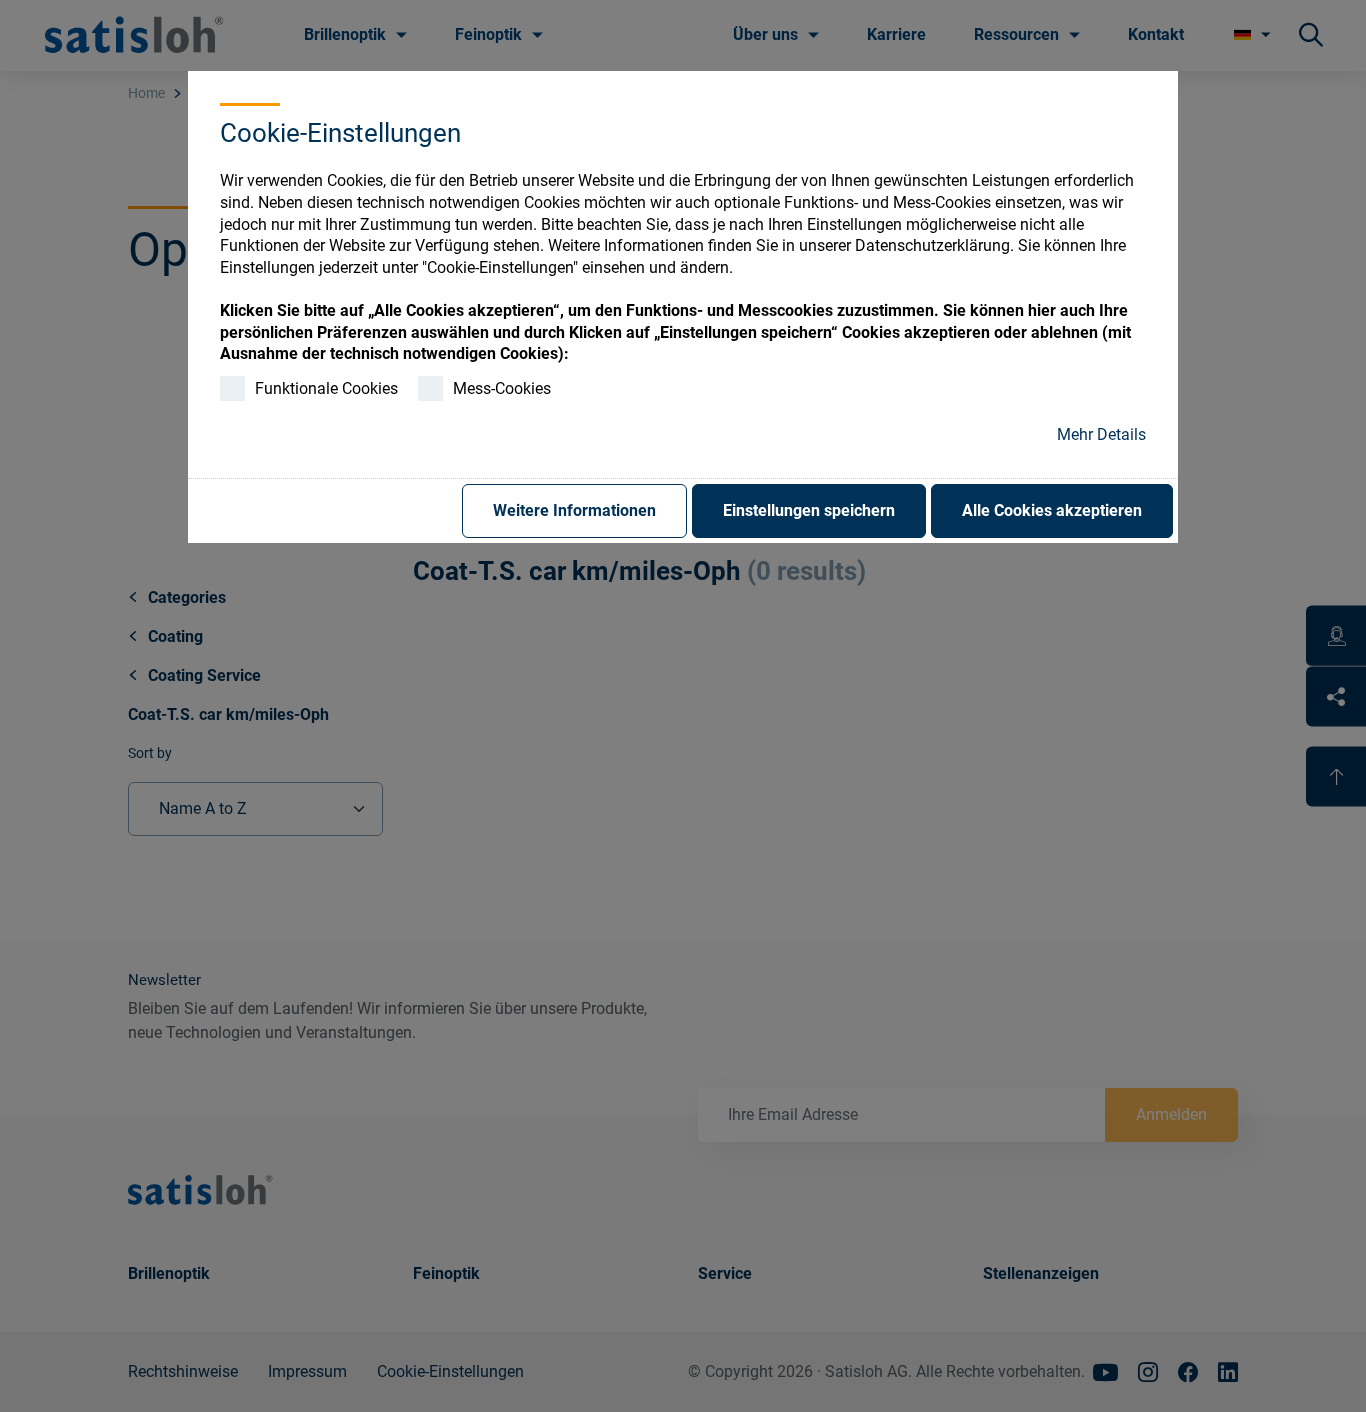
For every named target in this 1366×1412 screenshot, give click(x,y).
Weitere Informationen (574, 510)
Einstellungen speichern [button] (809, 510)
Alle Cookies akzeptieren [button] (1052, 510)
